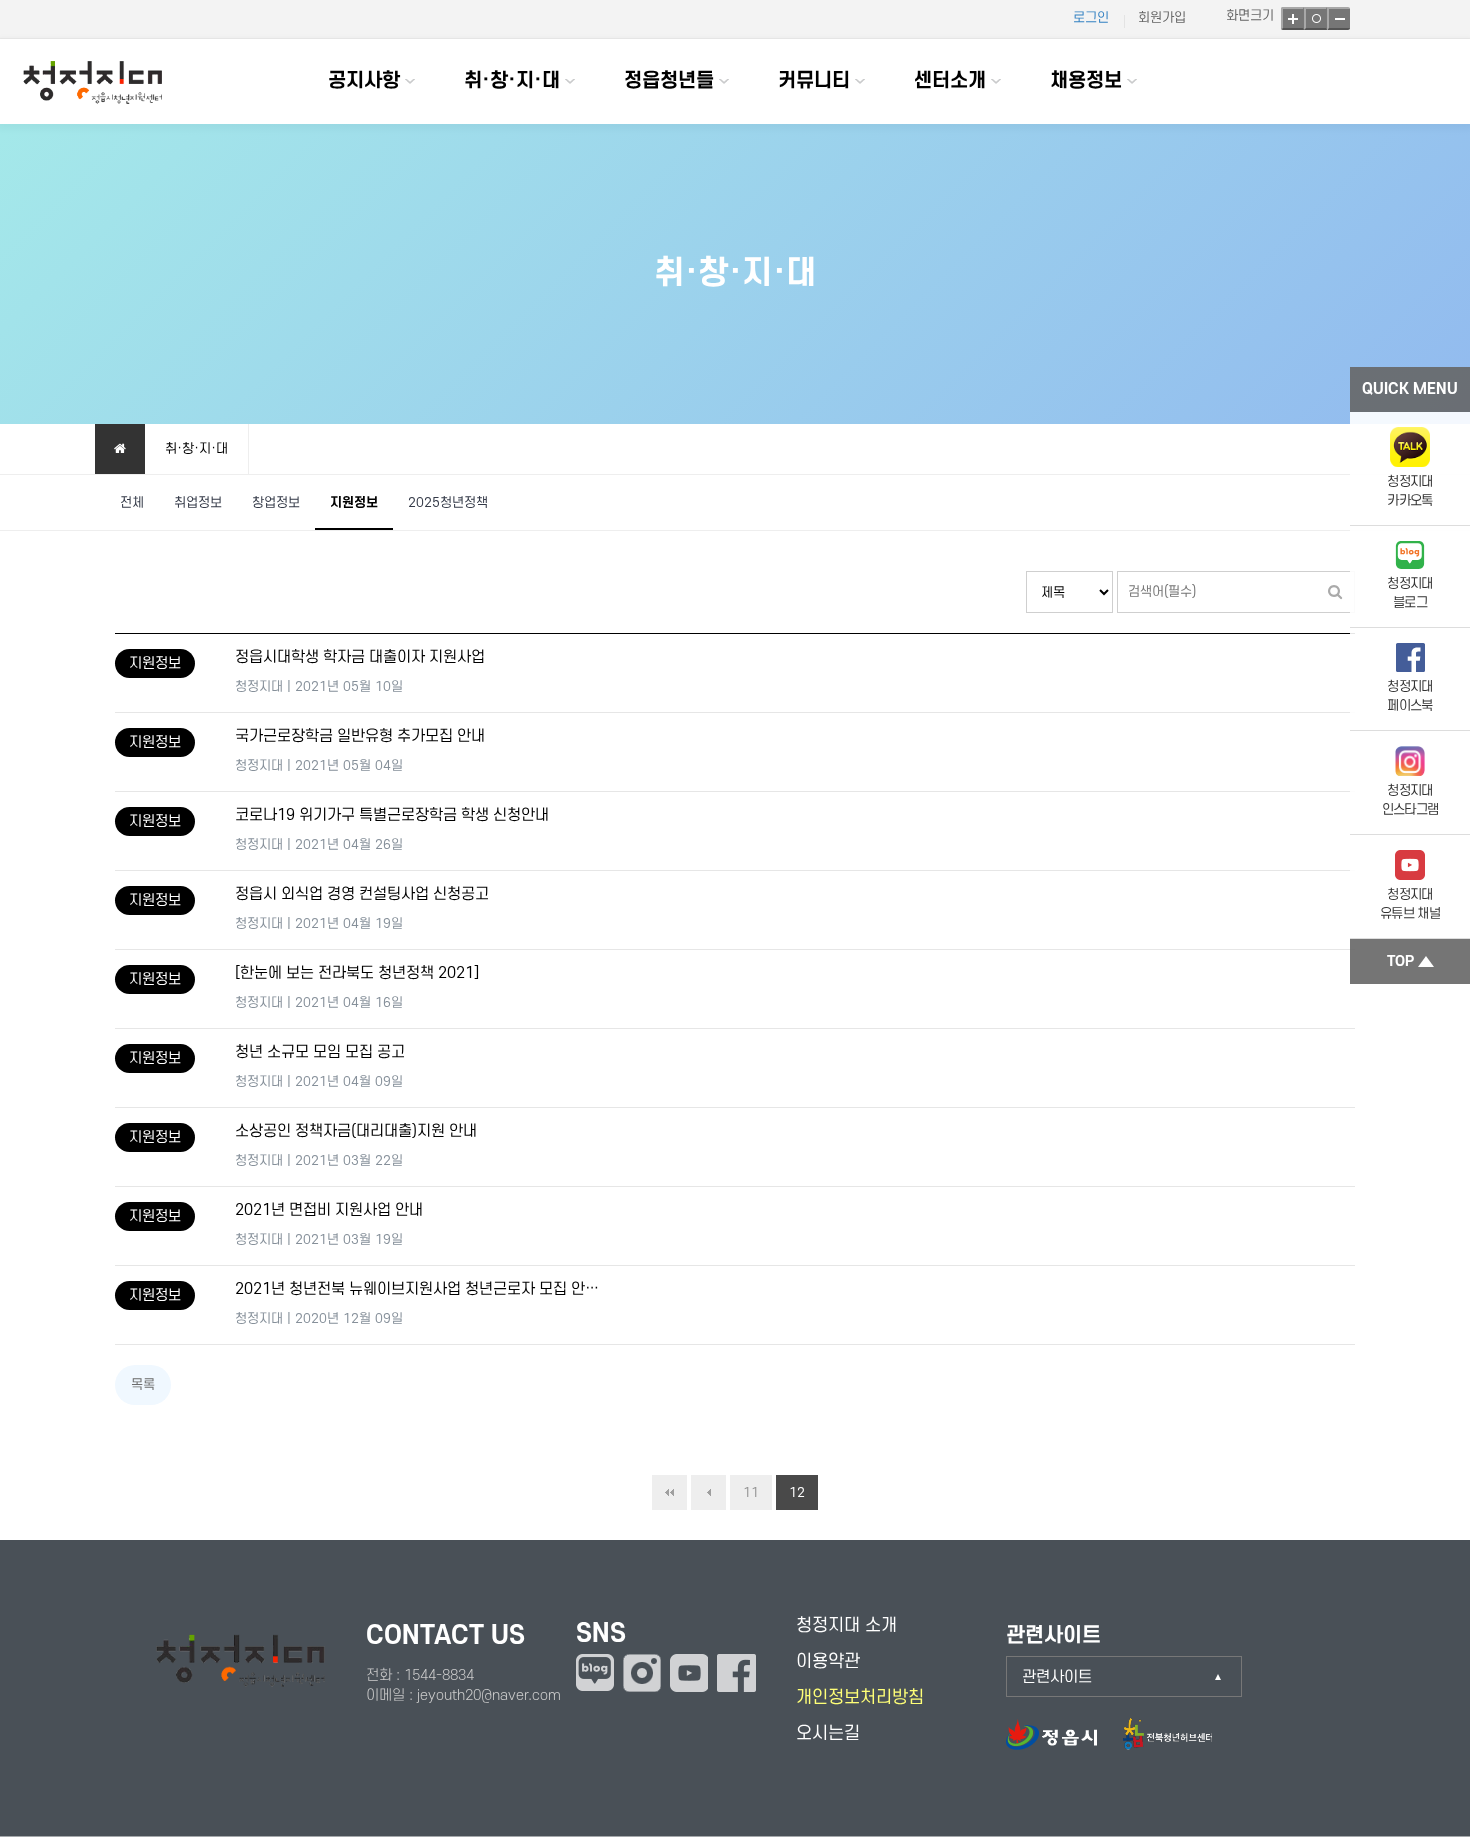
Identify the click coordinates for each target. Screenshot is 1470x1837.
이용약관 (828, 1661)
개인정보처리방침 (860, 1697)
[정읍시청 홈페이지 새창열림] (1061, 1744)
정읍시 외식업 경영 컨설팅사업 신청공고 (362, 894)
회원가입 (1162, 17)
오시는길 (828, 1733)
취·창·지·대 (512, 81)
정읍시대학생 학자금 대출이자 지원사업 (360, 657)
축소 (1338, 18)
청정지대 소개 (846, 1625)
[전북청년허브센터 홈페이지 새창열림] (1167, 1744)
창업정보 (276, 502)
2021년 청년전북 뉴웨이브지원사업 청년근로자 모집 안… (417, 1289)
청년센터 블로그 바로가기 (595, 1672)
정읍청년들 (669, 81)
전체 (132, 502)
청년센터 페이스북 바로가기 (736, 1673)
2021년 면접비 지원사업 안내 (329, 1210)
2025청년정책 (448, 502)
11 (751, 1492)
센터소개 (950, 81)
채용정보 (1086, 81)
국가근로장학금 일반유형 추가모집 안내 (360, 736)
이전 (708, 1492)
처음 (669, 1492)
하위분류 (410, 81)
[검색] (1335, 592)
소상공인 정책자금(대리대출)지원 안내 (356, 1131)
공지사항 (364, 81)
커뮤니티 (814, 81)
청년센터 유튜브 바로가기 (689, 1673)
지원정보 (354, 502)
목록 (143, 1384)
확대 (1292, 18)
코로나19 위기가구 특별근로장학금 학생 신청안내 (392, 815)
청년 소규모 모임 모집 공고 (320, 1052)
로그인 (1091, 17)
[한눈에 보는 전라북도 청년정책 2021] (357, 973)
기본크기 (1315, 18)
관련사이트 (1057, 1677)
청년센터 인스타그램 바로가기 (642, 1673)
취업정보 (198, 502)
